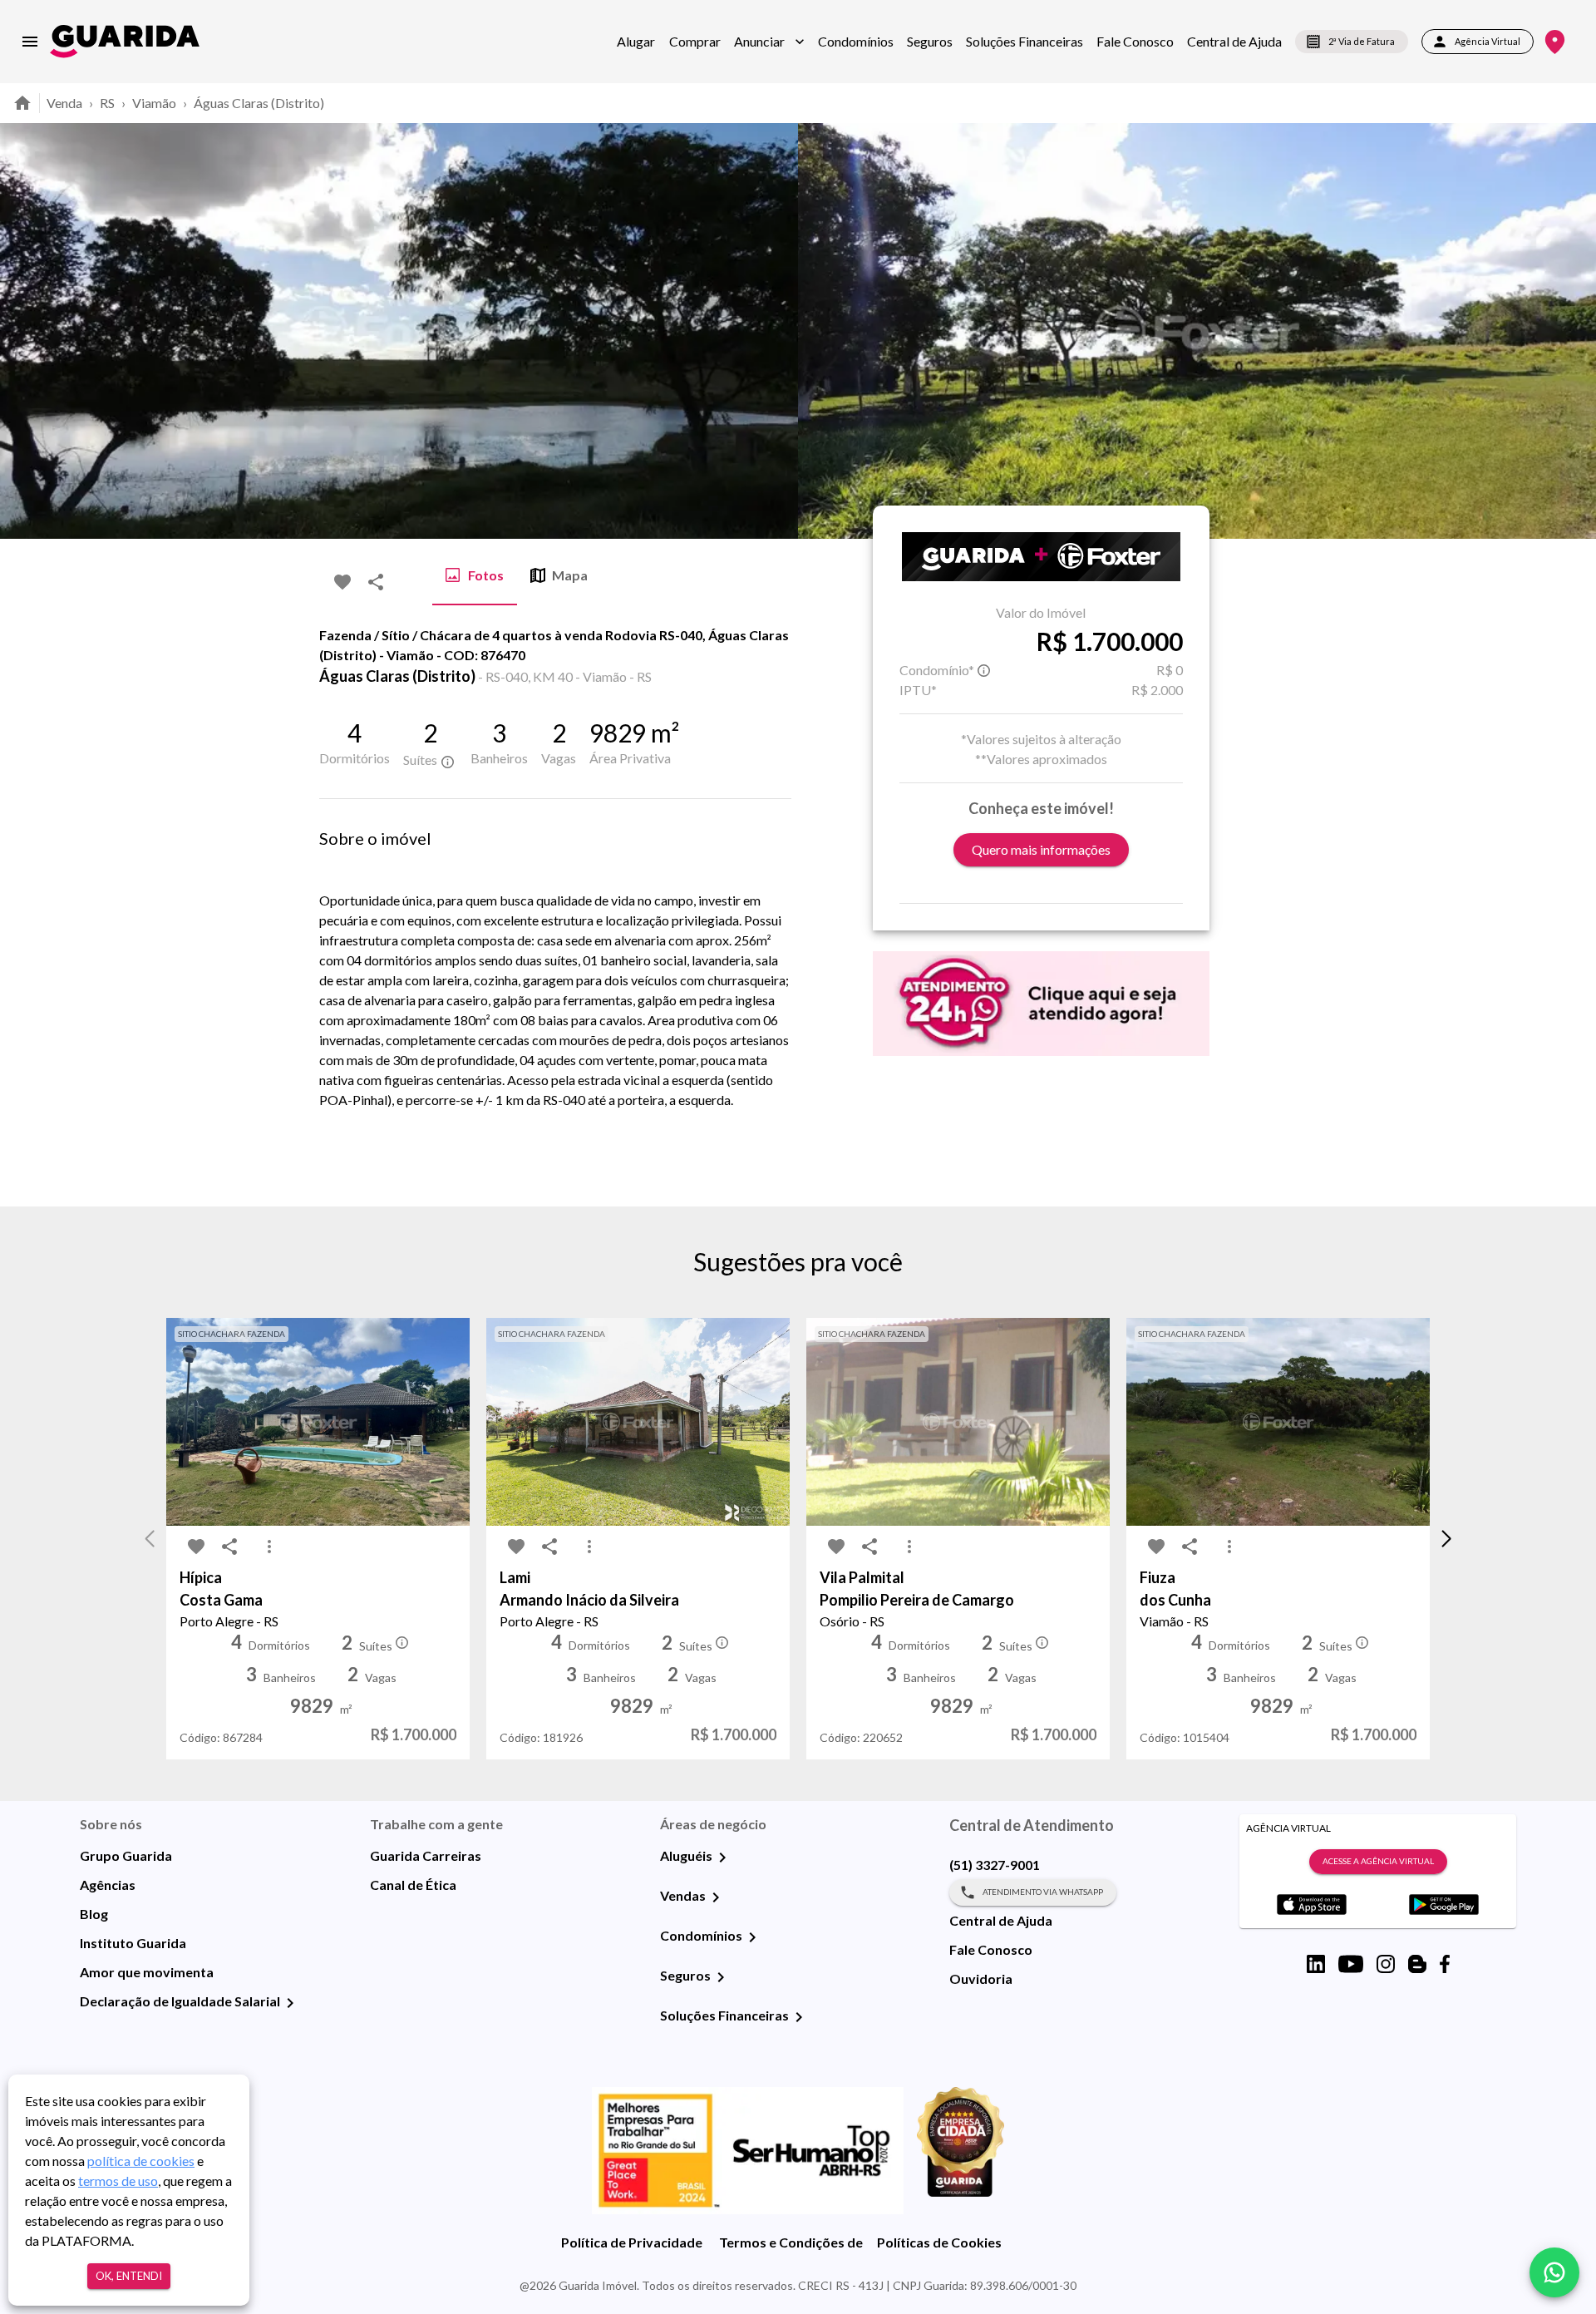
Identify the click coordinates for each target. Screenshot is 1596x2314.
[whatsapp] (1554, 2272)
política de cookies (141, 2161)
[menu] (30, 42)
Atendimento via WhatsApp (1043, 1892)
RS (107, 103)
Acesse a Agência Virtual (1378, 1861)
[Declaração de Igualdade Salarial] (290, 2003)
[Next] (1571, 331)
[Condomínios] (752, 1937)
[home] (125, 41)
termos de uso (118, 2181)
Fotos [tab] (486, 575)
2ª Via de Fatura (1362, 41)
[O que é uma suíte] (447, 762)
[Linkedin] (1316, 1964)
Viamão (154, 103)
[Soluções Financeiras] (799, 2017)
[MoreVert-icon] (269, 1547)
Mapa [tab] (570, 575)
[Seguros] (721, 1977)
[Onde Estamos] (1555, 42)
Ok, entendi (129, 2276)
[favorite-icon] (342, 582)
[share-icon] (376, 582)
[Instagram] (1386, 1964)
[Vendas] (716, 1897)
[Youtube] (1351, 1964)
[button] (769, 42)
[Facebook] (1445, 1964)
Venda (64, 103)
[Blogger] (1417, 1964)
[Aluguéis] (722, 1858)
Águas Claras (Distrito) (259, 103)
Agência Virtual (1488, 41)
